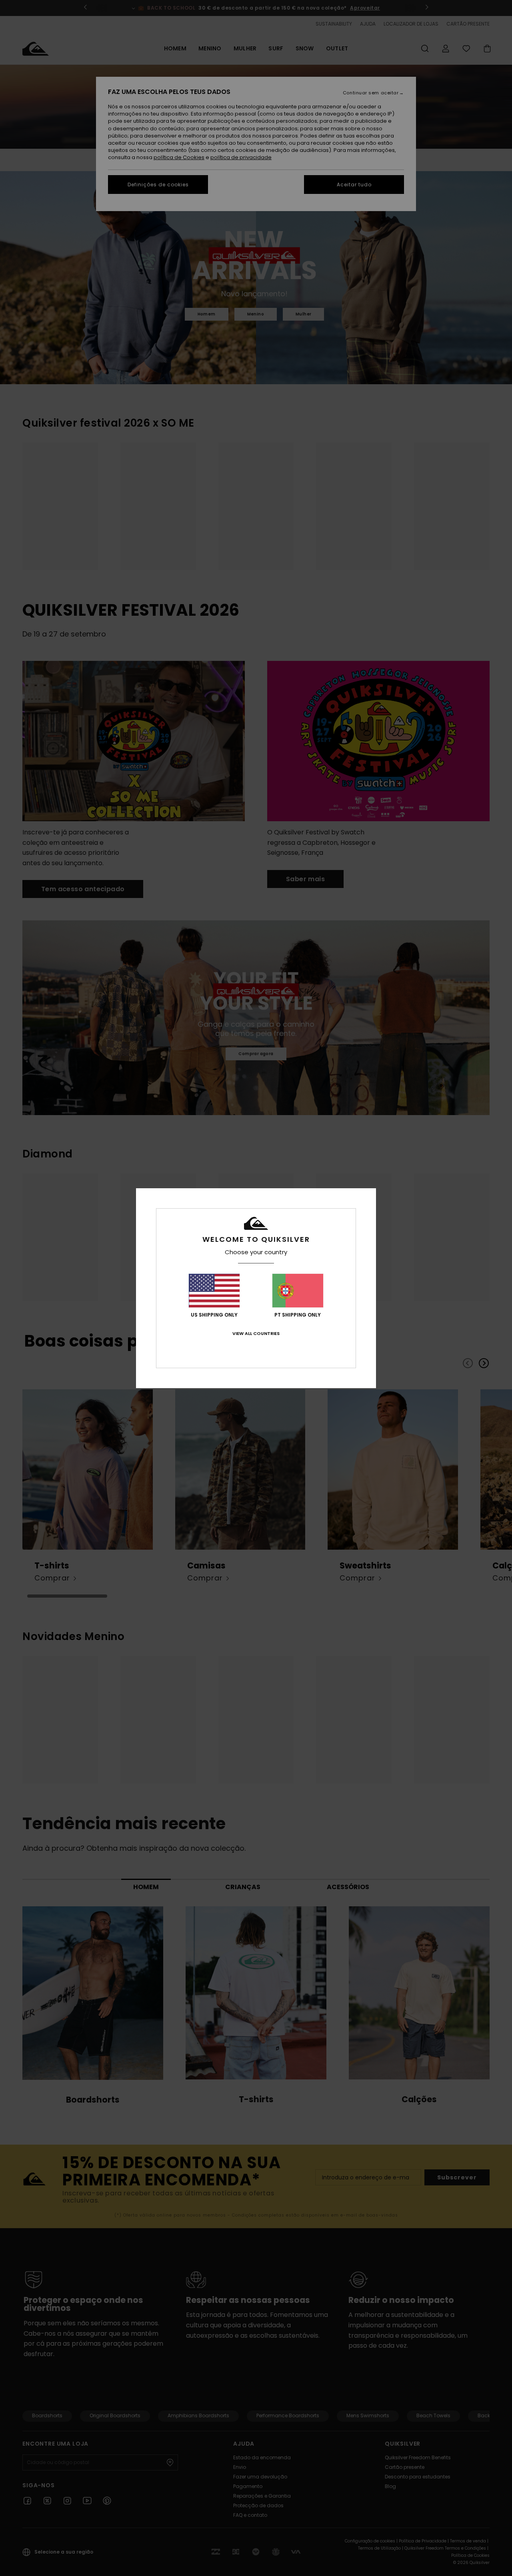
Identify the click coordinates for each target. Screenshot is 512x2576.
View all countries (256, 1333)
